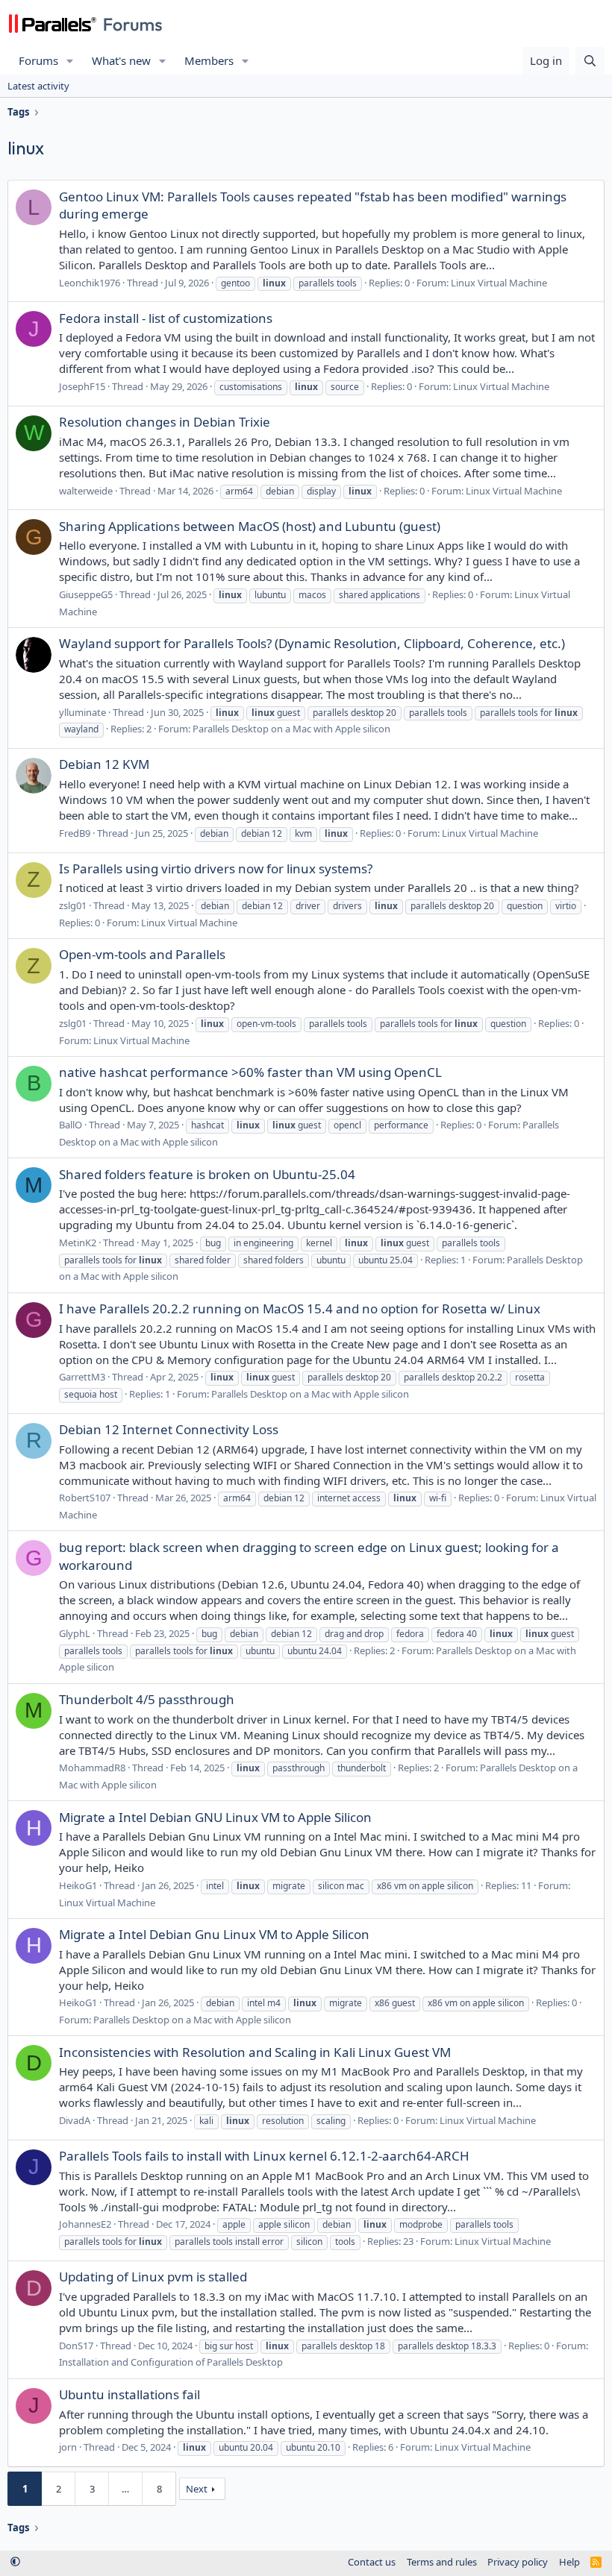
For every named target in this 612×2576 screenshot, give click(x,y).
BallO (71, 1125)
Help (569, 2562)
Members (209, 60)
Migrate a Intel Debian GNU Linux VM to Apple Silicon (215, 1817)
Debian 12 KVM (104, 764)
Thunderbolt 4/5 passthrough (147, 1699)
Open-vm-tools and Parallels (142, 954)
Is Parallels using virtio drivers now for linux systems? (216, 868)
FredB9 (75, 833)
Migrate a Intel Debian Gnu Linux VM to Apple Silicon (214, 1934)
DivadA (75, 2120)
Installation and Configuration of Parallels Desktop (171, 2362)
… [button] (125, 2489)
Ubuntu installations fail (129, 2394)
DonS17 (76, 2346)
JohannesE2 (85, 2224)
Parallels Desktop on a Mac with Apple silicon (291, 729)
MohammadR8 (92, 1768)
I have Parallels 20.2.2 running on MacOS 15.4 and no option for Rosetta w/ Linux (300, 1309)
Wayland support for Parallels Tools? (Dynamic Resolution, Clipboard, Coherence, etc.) (312, 643)
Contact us (372, 2562)
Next (197, 2489)
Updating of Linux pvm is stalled (153, 2277)
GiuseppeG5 (86, 594)
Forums (38, 60)
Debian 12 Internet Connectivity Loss (169, 1429)
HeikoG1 (78, 1885)
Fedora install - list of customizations (166, 318)
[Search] (590, 61)
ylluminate (82, 712)
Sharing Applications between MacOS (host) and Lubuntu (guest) (250, 526)
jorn (68, 2447)
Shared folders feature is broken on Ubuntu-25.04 (207, 1174)
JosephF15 (82, 386)
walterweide (86, 491)
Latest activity (38, 86)
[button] (70, 61)
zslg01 (73, 905)
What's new (121, 60)
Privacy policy (518, 2562)
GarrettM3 (82, 1377)
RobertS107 (85, 1498)
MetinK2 (78, 1243)
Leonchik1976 (90, 283)
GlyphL (75, 1633)
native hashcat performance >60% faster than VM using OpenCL (250, 1072)
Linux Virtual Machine (499, 283)
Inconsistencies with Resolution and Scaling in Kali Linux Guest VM (255, 2052)
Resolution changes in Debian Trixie (165, 422)
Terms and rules (442, 2562)
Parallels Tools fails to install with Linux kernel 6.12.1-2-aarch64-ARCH (264, 2156)
